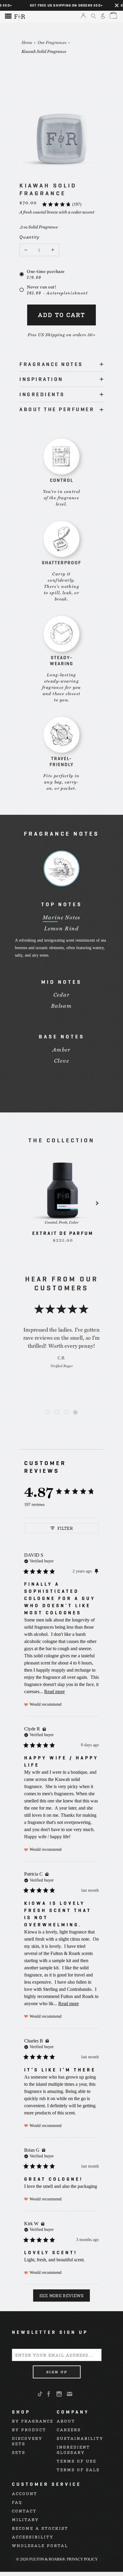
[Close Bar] (117, 5)
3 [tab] (66, 1413)
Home (27, 42)
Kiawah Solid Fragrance (44, 51)
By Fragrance (33, 2421)
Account (25, 2493)
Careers (69, 2430)
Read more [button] (54, 1692)
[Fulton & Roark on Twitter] (41, 2394)
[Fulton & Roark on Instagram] (60, 2394)
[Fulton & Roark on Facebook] (49, 2394)
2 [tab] (57, 1413)
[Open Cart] (113, 16)
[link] (61, 204)
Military (25, 2519)
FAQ (17, 2502)
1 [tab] (48, 1413)
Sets (19, 2452)
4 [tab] (75, 1413)
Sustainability (80, 2438)
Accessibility (33, 2537)
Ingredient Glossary (73, 2450)
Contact (24, 2511)
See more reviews (61, 2295)
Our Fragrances (52, 42)
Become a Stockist (40, 2528)
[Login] (83, 16)
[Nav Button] (8, 17)
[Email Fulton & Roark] (70, 2394)
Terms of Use (77, 2461)
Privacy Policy (82, 2559)
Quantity (25, 237)
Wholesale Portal (40, 2545)
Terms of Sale (78, 2470)
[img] (39, 1561)
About (66, 2421)
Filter (65, 1528)
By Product (29, 2430)
